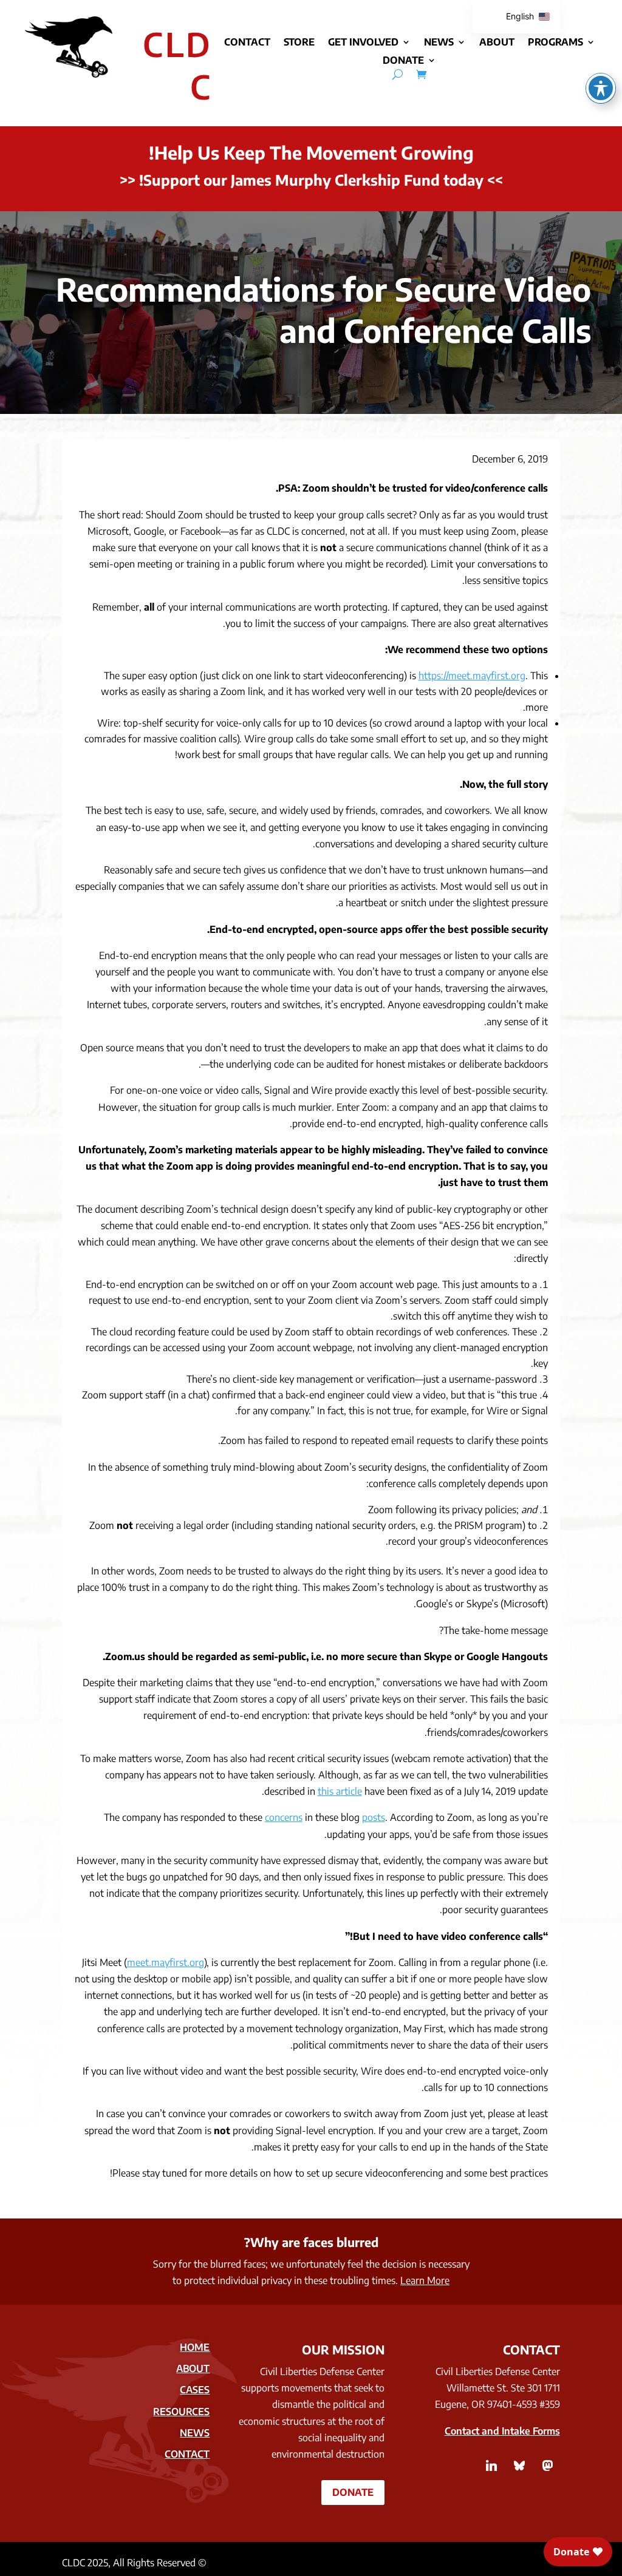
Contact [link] (247, 43)
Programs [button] (555, 43)
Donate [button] (353, 2492)
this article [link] (340, 1791)
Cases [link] (195, 2390)
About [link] (497, 43)
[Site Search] (398, 74)
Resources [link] (181, 2412)
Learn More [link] (425, 2280)
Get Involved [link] (363, 43)
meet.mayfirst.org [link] (166, 1962)
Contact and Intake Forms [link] (502, 2431)
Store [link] (299, 43)
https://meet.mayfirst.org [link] (472, 676)
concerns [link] (284, 1817)
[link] (421, 74)
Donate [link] (403, 61)
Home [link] (195, 2347)
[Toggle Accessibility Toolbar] (601, 88)
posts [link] (374, 1817)
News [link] (439, 43)
